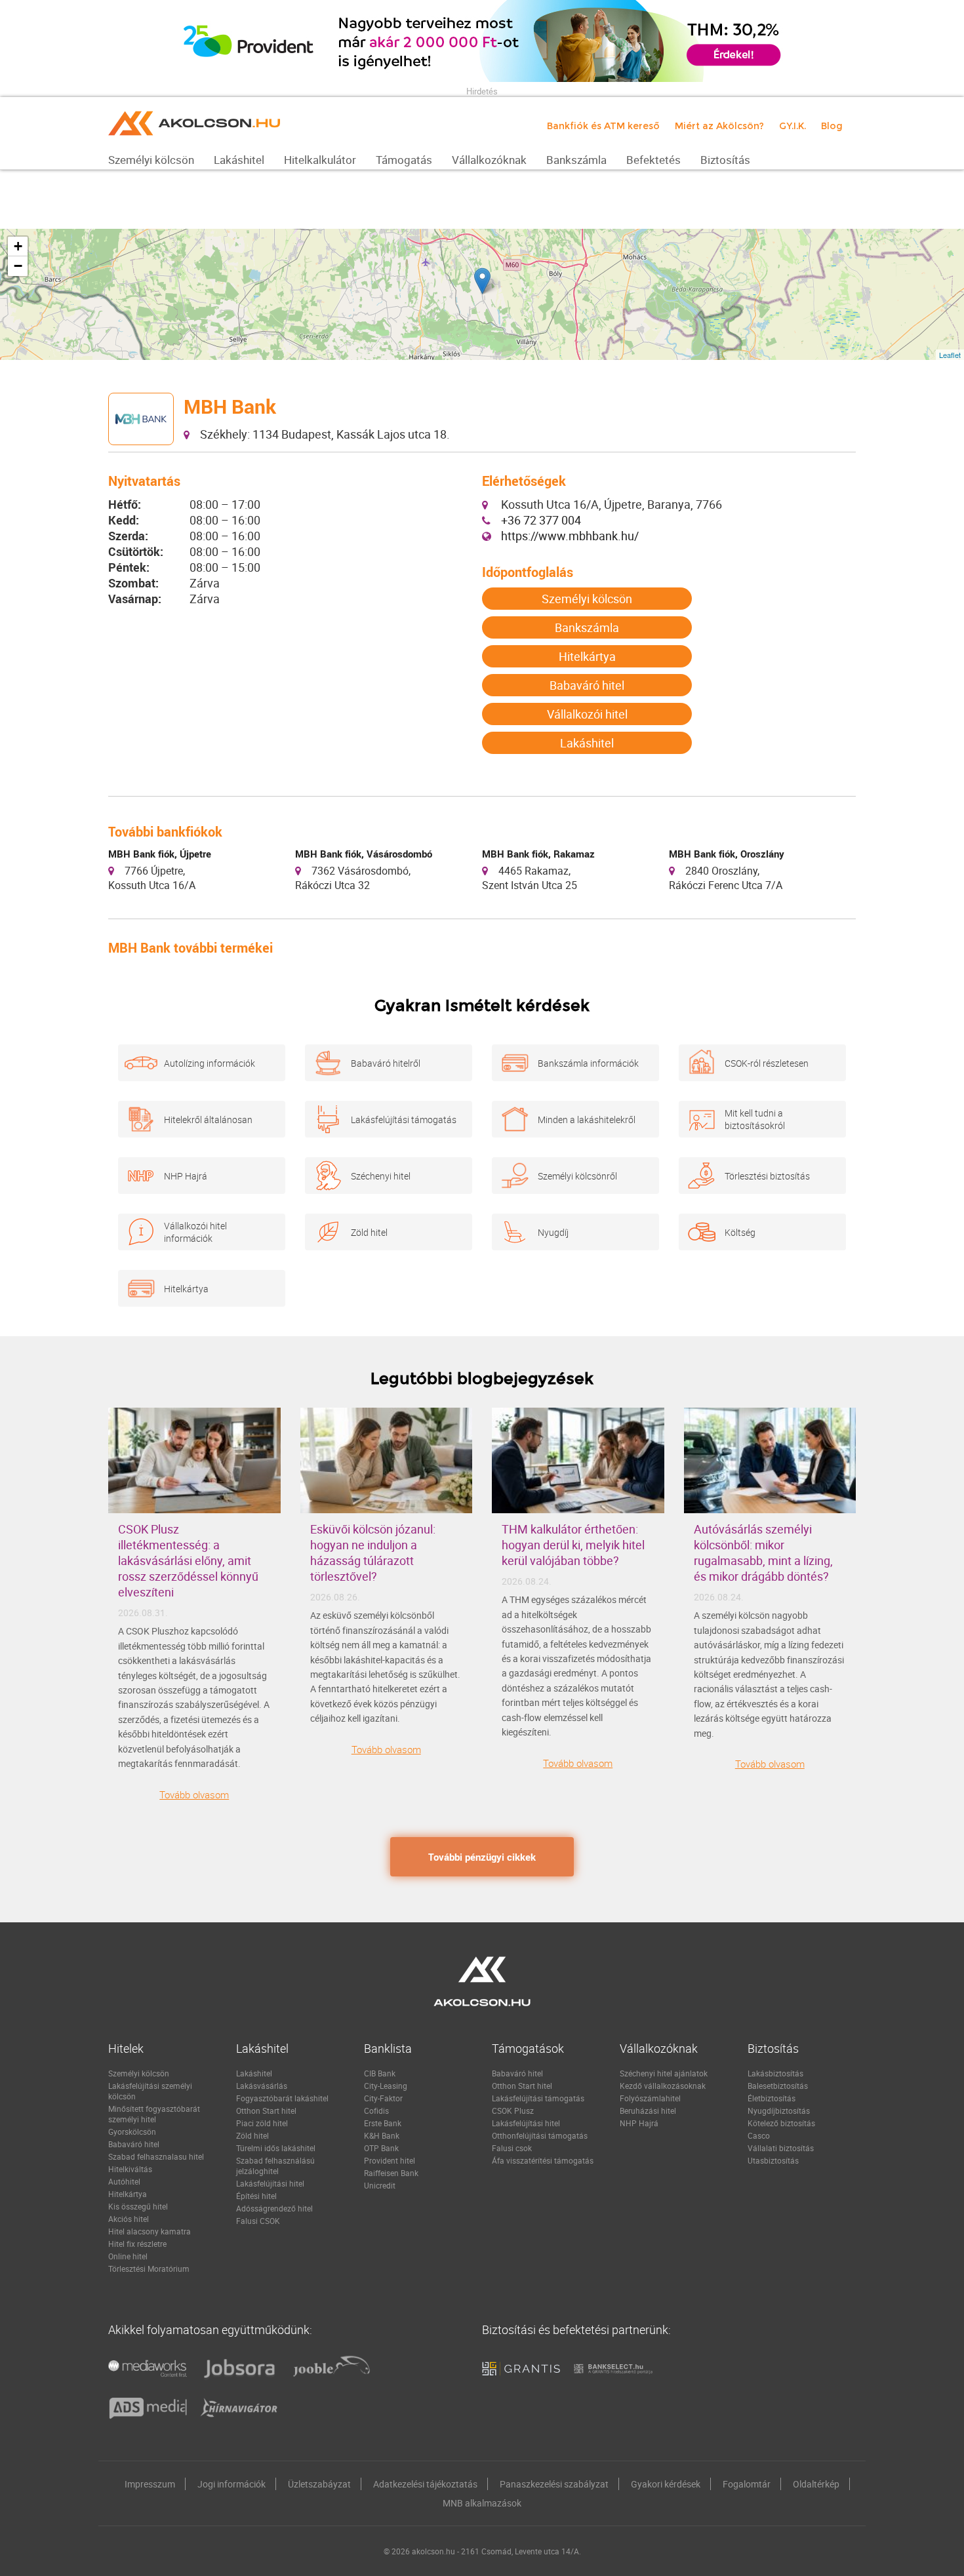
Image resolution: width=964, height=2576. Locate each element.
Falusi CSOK (258, 2221)
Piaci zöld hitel (262, 2123)
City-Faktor (383, 2098)
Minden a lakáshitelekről (587, 1120)
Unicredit (380, 2185)
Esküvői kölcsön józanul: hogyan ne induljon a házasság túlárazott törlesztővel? (373, 1553)
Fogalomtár (747, 2484)
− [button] (18, 266)
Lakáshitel (587, 743)
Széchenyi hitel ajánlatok (664, 2073)
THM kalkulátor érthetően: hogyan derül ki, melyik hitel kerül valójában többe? (573, 1545)
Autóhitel (124, 2181)
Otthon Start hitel (266, 2110)
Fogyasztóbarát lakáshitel (282, 2098)
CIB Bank (380, 2073)
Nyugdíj (553, 1232)
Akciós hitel (129, 2219)
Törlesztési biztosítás (767, 1176)
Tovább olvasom (194, 1794)
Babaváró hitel (587, 685)
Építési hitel (256, 2196)
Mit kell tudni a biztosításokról (755, 1119)
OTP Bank (381, 2148)
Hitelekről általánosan (208, 1120)
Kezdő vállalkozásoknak (663, 2086)
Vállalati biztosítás (781, 2148)
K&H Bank (382, 2135)
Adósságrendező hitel (274, 2208)
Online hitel (128, 2256)
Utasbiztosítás (773, 2160)
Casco (759, 2135)
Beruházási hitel (648, 2110)
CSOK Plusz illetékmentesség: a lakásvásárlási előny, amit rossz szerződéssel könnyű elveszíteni (188, 1560)
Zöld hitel (369, 1232)
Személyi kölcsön (587, 599)
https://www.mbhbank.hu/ (570, 536)
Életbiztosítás (772, 2098)
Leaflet (950, 355)
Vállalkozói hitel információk (195, 1232)
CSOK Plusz (513, 2110)
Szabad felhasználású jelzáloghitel (275, 2166)
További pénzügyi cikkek (482, 1857)
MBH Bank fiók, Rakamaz (538, 854)
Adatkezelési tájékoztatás (425, 2484)
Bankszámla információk (588, 1063)
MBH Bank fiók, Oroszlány (727, 854)
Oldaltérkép (816, 2484)
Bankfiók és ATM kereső (603, 126)
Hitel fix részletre (137, 2244)
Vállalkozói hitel (587, 714)
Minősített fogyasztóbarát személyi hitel (154, 2114)
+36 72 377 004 (541, 520)
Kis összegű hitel (138, 2206)
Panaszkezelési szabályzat (554, 2484)
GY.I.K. (793, 126)
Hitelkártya (587, 656)
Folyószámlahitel (650, 2098)
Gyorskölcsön (132, 2131)
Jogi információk (231, 2484)
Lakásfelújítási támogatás (404, 1120)
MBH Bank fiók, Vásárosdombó (364, 854)
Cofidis (376, 2110)
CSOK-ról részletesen (767, 1063)
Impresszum (150, 2484)
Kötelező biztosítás (781, 2123)
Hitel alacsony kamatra (150, 2231)
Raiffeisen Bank (391, 2173)
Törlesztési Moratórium (149, 2269)
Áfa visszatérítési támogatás (543, 2160)
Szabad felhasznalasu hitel (156, 2156)
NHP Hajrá (186, 1176)
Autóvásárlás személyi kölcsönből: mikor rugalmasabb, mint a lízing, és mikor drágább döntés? (763, 1553)
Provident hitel (390, 2160)
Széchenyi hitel (381, 1176)
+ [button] (18, 246)
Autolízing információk (210, 1063)
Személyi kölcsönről (577, 1176)
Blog (832, 126)
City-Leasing (386, 2086)
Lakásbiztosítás (775, 2073)
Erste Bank (383, 2123)
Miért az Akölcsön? (719, 126)
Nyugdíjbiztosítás (779, 2110)
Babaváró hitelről (386, 1063)
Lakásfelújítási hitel (270, 2183)
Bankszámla (587, 627)
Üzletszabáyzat (319, 2484)
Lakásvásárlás (262, 2086)
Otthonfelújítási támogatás (540, 2135)
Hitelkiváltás (130, 2169)
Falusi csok (512, 2148)
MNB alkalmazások (482, 2503)
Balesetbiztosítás (778, 2086)
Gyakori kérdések (666, 2484)
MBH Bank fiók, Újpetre (160, 854)
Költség (740, 1232)
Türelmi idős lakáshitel (276, 2148)
